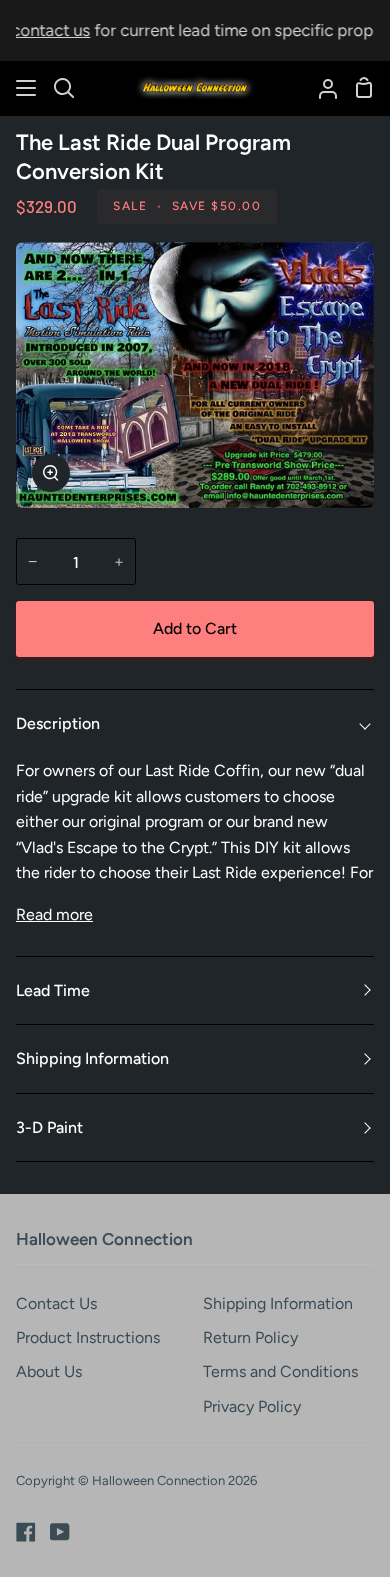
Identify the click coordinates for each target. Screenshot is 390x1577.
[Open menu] (27, 88)
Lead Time (53, 990)
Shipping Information (92, 1058)
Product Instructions (88, 1337)
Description (58, 723)
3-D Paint (49, 1127)
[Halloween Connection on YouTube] (60, 1532)
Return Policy (250, 1337)
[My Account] (320, 88)
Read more (54, 914)
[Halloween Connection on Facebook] (26, 1532)
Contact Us (56, 1303)
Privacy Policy (252, 1406)
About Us (49, 1371)
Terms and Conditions (280, 1371)
